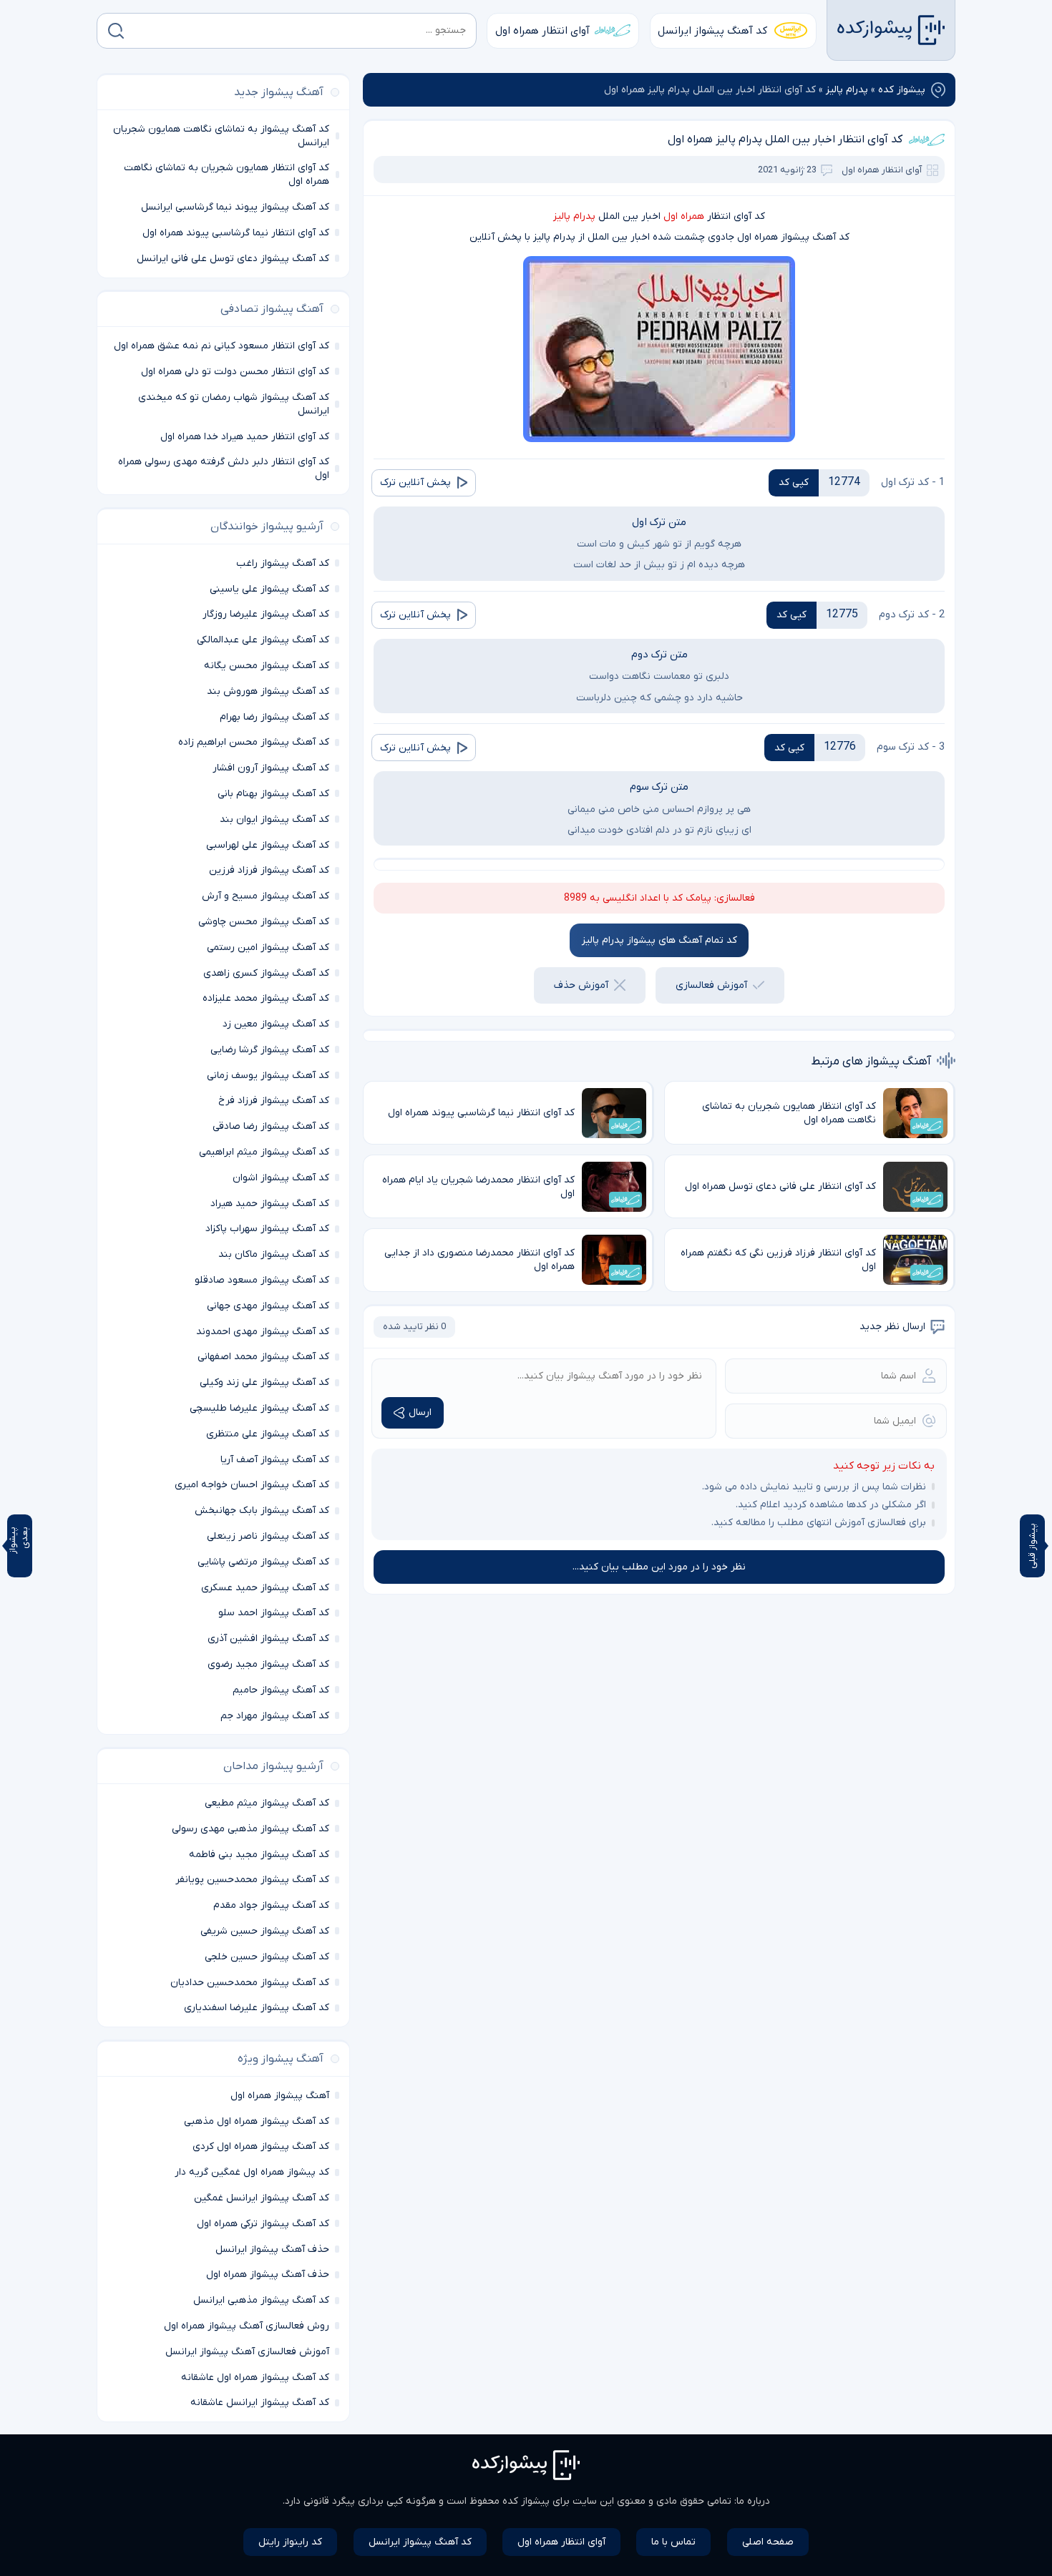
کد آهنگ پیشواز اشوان (281, 1178)
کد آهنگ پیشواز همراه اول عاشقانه (255, 2377)
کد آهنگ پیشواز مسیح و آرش (266, 896)
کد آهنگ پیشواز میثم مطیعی (267, 1803)
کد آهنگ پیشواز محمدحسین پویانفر (252, 1880)
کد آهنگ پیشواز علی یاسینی (269, 589)
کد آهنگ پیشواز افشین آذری (268, 1639)
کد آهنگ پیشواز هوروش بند (268, 691)
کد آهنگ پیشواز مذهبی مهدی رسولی (250, 1829)
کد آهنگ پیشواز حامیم (281, 1690)
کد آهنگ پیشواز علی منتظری (268, 1434)
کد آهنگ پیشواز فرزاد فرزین (269, 870)
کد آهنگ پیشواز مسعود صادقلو (262, 1280)
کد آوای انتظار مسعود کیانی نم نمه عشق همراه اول (221, 346)
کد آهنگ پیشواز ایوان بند (274, 819)
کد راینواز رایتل (290, 2542)
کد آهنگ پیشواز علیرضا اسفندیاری (257, 2008)
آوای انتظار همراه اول (542, 31)
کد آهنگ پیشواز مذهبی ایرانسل (261, 2300)
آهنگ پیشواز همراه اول (280, 2096)
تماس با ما (673, 2542)
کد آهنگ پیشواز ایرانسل (712, 31)
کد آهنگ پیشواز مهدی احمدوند (263, 1332)
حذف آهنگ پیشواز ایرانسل (272, 2249)
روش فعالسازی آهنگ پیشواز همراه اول (247, 2326)
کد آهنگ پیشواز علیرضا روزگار (266, 614)
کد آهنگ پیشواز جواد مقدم (271, 1905)
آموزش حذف (581, 985)
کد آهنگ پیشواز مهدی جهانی (268, 1306)
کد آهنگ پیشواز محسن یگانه (267, 666)
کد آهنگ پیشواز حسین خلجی (267, 1957)
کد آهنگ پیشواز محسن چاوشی (264, 922)
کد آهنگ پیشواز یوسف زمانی (268, 1076)
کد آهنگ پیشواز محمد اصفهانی (263, 1357)
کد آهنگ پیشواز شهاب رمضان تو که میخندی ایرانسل (234, 404)
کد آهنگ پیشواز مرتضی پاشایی (263, 1562)
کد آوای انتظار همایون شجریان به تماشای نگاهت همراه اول (227, 175)
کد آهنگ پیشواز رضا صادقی (271, 1126)
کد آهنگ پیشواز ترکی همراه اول (263, 2224)
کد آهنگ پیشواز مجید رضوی (268, 1664)
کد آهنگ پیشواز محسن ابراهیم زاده (254, 742)
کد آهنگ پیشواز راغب (283, 563)
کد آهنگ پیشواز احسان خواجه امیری (252, 1485)
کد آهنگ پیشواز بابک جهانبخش (262, 1510)
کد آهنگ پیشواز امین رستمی (268, 947)
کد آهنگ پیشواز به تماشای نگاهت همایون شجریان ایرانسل (221, 136)
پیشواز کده (902, 90)
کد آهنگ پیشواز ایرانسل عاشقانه (260, 2403)
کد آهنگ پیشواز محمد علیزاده (266, 998)
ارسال (420, 1412)
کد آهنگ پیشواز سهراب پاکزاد (267, 1229)
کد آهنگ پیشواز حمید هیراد (270, 1204)
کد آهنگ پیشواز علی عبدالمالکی (263, 640)
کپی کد (794, 483)
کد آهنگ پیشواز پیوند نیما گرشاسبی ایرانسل (235, 207)
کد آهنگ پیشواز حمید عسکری (265, 1588)
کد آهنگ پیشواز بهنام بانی (273, 794)
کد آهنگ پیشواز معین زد (276, 1024)
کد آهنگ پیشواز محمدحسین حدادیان (250, 1983)
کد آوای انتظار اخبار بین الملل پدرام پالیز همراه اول (785, 139)
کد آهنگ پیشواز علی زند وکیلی (264, 1382)
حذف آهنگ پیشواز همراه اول (268, 2274)
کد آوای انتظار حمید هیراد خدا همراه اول (245, 437)
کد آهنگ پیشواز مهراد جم (275, 1716)
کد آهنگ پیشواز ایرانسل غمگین (262, 2198)
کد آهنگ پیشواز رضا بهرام (274, 717)
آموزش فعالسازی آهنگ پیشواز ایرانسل (247, 2352)
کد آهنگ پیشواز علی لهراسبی (268, 845)
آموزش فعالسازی (711, 985)
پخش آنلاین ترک (415, 483)
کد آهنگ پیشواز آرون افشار (271, 768)
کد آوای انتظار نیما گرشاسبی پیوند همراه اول (236, 233)
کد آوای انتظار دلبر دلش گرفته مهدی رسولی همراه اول (224, 469)
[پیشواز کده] (891, 30)
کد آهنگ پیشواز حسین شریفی (265, 1931)
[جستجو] (116, 31)
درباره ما (753, 2501)
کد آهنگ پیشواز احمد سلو (274, 1613)
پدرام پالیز (847, 90)
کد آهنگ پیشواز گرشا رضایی (270, 1050)
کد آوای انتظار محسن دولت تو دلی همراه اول (235, 372)
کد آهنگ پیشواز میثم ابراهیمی (264, 1152)
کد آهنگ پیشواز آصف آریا (275, 1460)
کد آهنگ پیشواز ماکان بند (274, 1254)
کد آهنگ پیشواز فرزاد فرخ (274, 1101)
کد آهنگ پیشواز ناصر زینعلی (268, 1536)
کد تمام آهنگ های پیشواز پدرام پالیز (659, 940)
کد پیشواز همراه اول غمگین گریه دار (252, 2172)
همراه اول (684, 216)
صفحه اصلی (768, 2542)
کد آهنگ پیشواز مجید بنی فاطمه (259, 1855)
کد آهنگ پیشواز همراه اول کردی (261, 2146)
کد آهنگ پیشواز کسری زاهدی (266, 973)
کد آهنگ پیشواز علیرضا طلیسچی (259, 1408)
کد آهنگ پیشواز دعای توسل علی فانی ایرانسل (233, 259)
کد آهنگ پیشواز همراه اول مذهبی (257, 2121)
